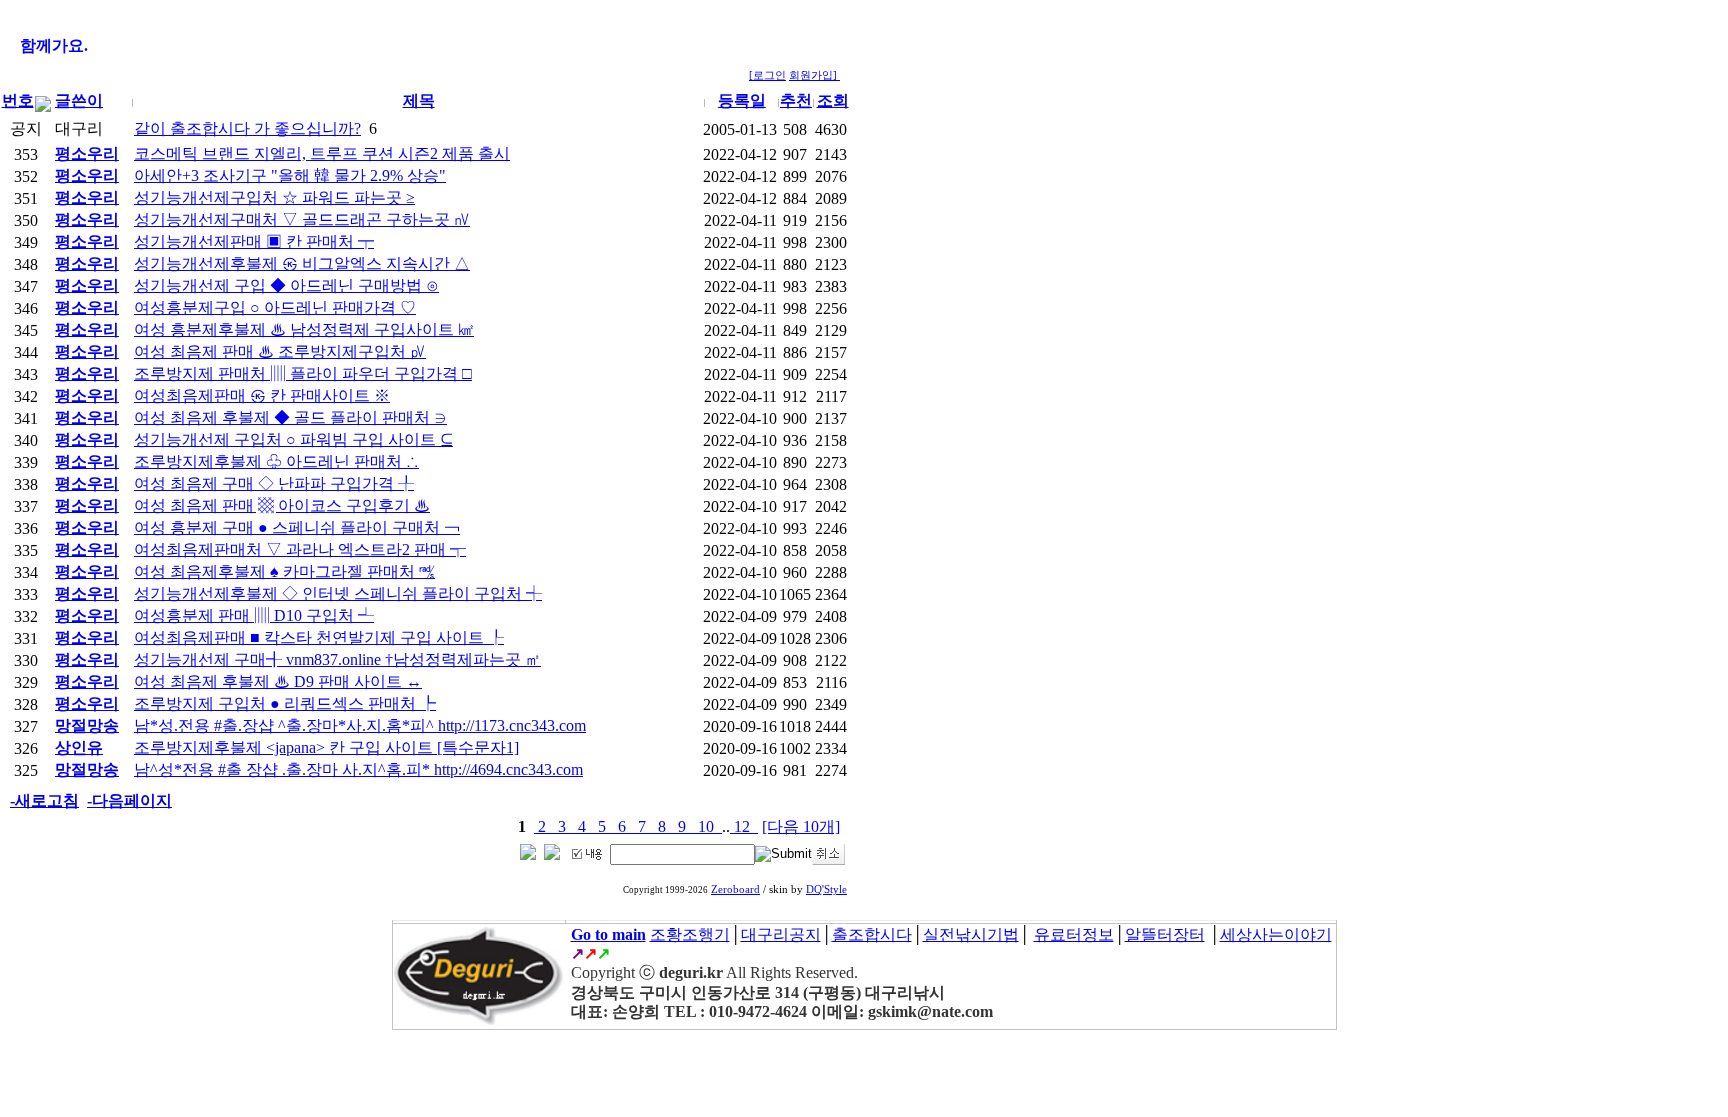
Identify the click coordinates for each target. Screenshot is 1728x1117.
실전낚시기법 (971, 934)
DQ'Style (826, 889)
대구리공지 (781, 934)
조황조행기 (690, 934)
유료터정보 (1074, 934)
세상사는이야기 (1276, 934)
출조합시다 (872, 934)
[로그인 (767, 75)
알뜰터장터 (1165, 934)
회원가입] (814, 75)
